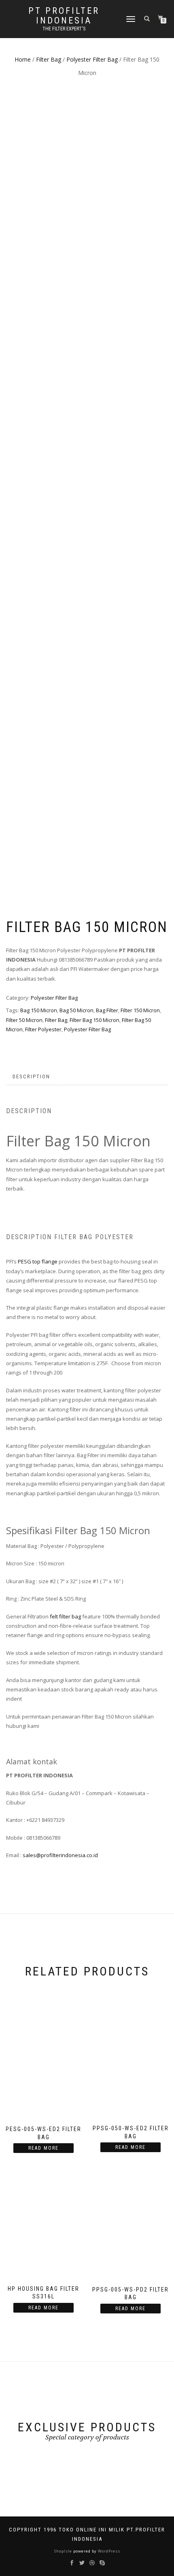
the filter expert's (64, 29)
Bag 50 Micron (76, 1010)
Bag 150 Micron (39, 1010)
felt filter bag (65, 1616)
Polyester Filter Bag (92, 59)
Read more (43, 2148)
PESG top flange (38, 1261)
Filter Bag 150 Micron (94, 1020)
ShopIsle (64, 2551)
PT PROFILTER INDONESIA (64, 16)
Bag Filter (107, 1010)
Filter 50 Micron (24, 1020)
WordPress (108, 2551)
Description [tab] (31, 1076)
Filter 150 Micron (140, 1010)
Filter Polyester (43, 1029)
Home (23, 59)
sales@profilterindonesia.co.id (60, 1855)
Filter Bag (49, 59)
